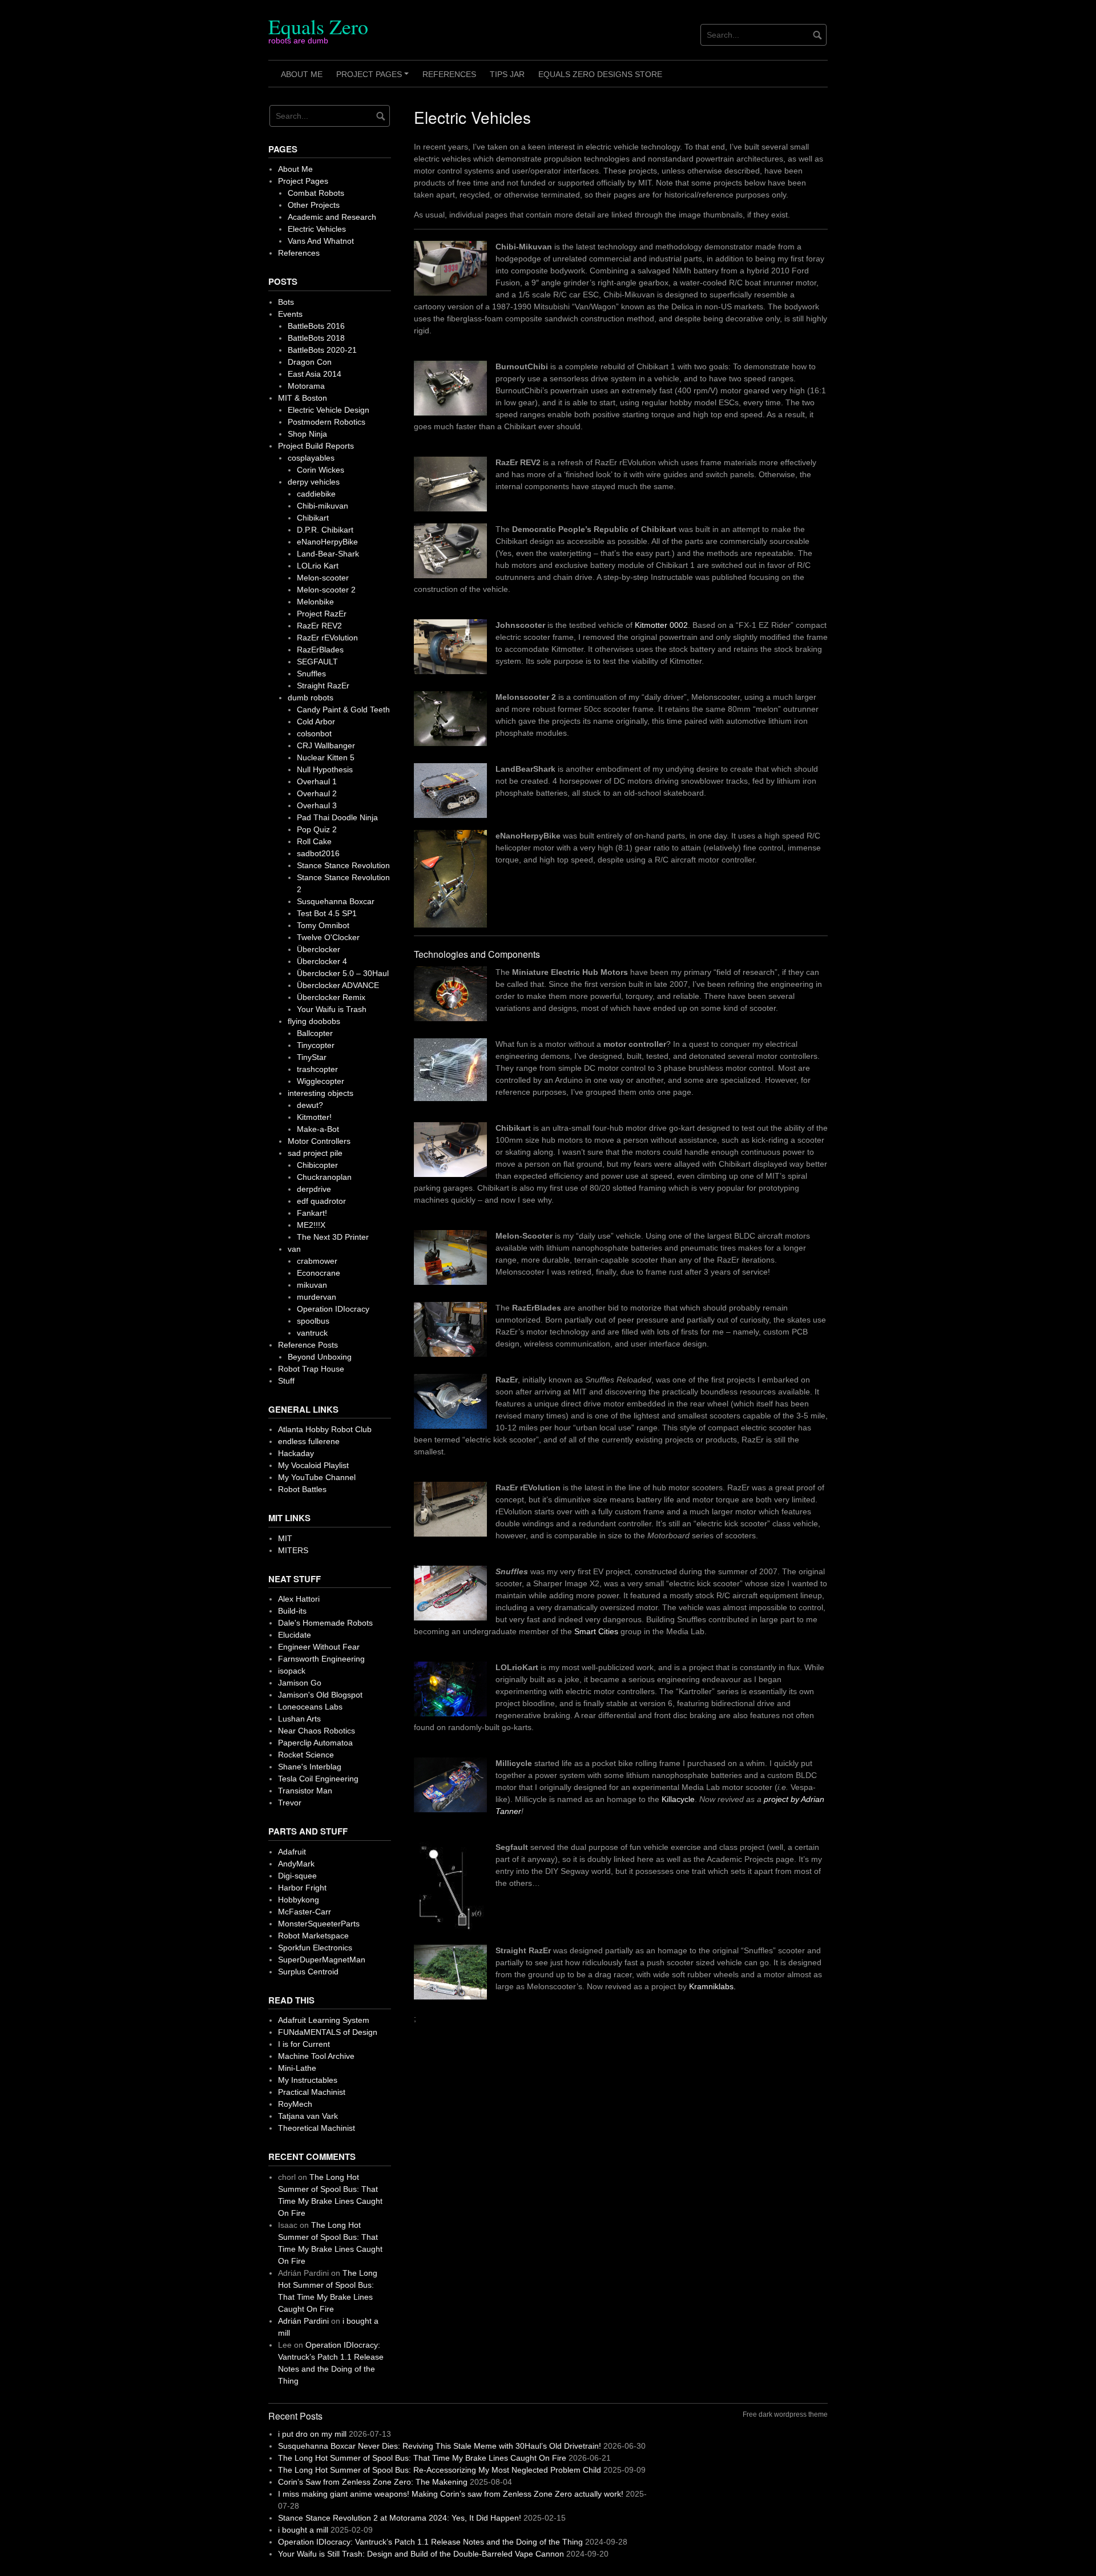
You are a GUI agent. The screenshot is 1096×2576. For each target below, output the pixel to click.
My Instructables (308, 2080)
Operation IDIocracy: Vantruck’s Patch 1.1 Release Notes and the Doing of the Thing (430, 2542)
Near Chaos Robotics (317, 1731)
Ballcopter (315, 1033)
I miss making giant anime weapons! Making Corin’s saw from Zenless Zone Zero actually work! (451, 2494)
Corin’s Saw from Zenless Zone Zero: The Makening (373, 2482)
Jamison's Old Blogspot (320, 1695)
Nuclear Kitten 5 (326, 757)
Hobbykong (299, 1900)
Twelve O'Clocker (328, 937)
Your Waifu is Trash (332, 1009)
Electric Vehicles (317, 229)
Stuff (286, 1381)
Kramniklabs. (712, 1986)
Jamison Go (300, 1683)
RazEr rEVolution (327, 638)
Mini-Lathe (297, 2068)
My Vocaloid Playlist (313, 1465)
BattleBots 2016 (316, 326)
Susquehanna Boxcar (336, 901)
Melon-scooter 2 (326, 590)
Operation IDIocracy (333, 1309)
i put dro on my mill (312, 2434)
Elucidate (295, 1635)
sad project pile (315, 1153)
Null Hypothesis (325, 769)
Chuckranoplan (324, 1177)
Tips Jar (507, 74)
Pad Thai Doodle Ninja (337, 817)
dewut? (310, 1105)
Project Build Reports (316, 446)
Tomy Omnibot (323, 925)
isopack (292, 1671)
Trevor (290, 1803)
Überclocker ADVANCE (338, 985)
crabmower (317, 1261)
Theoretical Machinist (317, 2128)
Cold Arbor (316, 721)
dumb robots (311, 698)
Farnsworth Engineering (321, 1659)
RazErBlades (320, 650)
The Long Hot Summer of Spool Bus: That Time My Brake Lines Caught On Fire (422, 2458)
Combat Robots (316, 193)
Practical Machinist (312, 2092)
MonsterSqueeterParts (319, 1924)
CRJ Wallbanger (326, 745)
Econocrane (319, 1273)
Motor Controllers (319, 1141)
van (294, 1249)
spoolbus (313, 1321)
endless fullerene (309, 1441)
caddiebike (316, 494)
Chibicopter (317, 1165)
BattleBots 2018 (316, 338)
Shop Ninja (307, 434)
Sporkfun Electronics (315, 1948)
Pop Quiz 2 (317, 829)
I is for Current (304, 2044)
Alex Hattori (299, 1599)
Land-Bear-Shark (328, 554)
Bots (286, 302)
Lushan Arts (299, 1719)
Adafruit (292, 1852)
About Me (302, 74)
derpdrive (314, 1189)
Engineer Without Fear (319, 1647)
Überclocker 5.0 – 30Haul (343, 973)
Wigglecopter (321, 1081)
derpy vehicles (314, 482)
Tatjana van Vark (308, 2116)
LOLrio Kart (318, 566)
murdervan (317, 1297)
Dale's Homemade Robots (325, 1623)
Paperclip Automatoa (315, 1743)
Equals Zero (318, 26)
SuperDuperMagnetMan (322, 1960)
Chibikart (313, 518)
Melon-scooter (323, 578)
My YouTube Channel (317, 1477)
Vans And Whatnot (321, 241)
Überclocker (319, 949)
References (449, 74)
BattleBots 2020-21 (322, 350)
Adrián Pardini (303, 2321)
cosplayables (311, 458)
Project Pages (374, 78)
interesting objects (321, 1093)
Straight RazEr (323, 686)
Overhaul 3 (317, 805)
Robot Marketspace (313, 1936)
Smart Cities (596, 1631)
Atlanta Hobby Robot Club (325, 1429)
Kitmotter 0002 (661, 625)
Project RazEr (322, 614)
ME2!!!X (311, 1225)
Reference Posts (308, 1345)
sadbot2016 (318, 853)
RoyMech (295, 2104)
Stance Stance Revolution (343, 865)
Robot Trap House (311, 1369)
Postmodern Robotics (327, 422)
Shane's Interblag (310, 1767)
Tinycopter (316, 1045)
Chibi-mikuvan (323, 506)
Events (290, 314)
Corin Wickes (321, 470)
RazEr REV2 (319, 626)
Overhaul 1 (317, 781)
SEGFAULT (317, 662)
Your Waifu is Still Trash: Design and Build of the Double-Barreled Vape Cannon (421, 2554)
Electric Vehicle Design (329, 410)
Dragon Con (310, 362)
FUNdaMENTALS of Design (328, 2032)
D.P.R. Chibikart (325, 530)
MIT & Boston (303, 398)
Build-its (292, 1611)
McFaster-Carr (305, 1912)
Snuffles (311, 674)
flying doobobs (314, 1021)
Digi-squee (297, 1876)
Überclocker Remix (331, 997)
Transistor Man (305, 1791)
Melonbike (315, 602)
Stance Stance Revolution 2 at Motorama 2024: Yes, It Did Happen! (400, 2518)
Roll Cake (314, 841)
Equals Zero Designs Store (600, 74)
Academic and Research (332, 217)
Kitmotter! (314, 1117)
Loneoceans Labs (310, 1707)
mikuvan (312, 1285)
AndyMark (296, 1864)
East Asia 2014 (315, 374)
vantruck (312, 1333)
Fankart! (312, 1213)
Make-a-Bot (318, 1129)
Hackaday (296, 1453)
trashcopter (317, 1069)
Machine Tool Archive (316, 2056)
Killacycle (678, 1799)
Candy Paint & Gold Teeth (343, 709)
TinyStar (312, 1057)
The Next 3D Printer (333, 1237)
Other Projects (314, 205)
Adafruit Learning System (324, 2020)
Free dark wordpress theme (785, 2414)
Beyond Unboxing (320, 1357)
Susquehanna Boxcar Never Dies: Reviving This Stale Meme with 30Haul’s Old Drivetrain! (440, 2446)
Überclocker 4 (322, 961)
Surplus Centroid (308, 1972)
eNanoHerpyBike (327, 542)
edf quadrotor (321, 1201)
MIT (285, 1538)
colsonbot (314, 733)
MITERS (293, 1550)
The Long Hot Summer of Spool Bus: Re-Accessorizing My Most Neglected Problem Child (440, 2470)
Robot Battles (302, 1489)
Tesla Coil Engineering (318, 1779)
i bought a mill (303, 2530)
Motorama (306, 386)
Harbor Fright (302, 1888)
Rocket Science (306, 1755)
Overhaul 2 (317, 793)
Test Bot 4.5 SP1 (327, 913)
